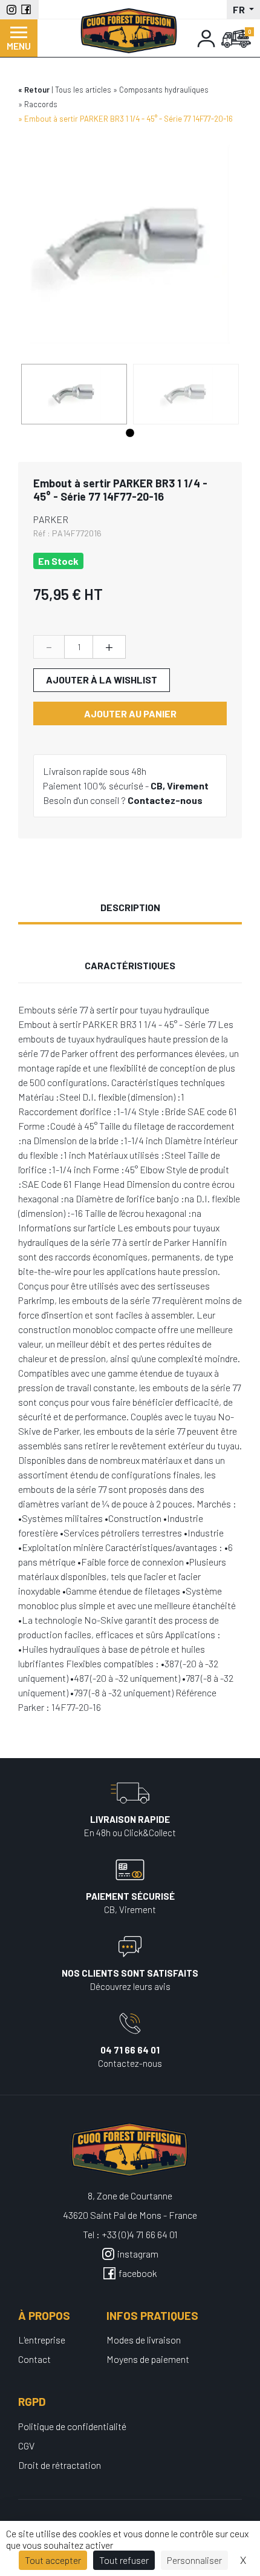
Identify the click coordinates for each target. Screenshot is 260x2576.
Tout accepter (53, 2560)
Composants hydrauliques (164, 90)
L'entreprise (42, 2340)
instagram (138, 2254)
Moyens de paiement (148, 2359)
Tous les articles (83, 90)
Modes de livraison (144, 2340)
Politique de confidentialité (72, 2426)
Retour (37, 90)
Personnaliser (194, 2560)
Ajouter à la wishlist (102, 680)
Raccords (41, 104)
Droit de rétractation (60, 2465)
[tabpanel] (74, 394)
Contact (34, 2359)
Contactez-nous (165, 800)
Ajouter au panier (130, 713)
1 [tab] (130, 433)
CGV (26, 2446)
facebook (138, 2273)
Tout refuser (124, 2560)
